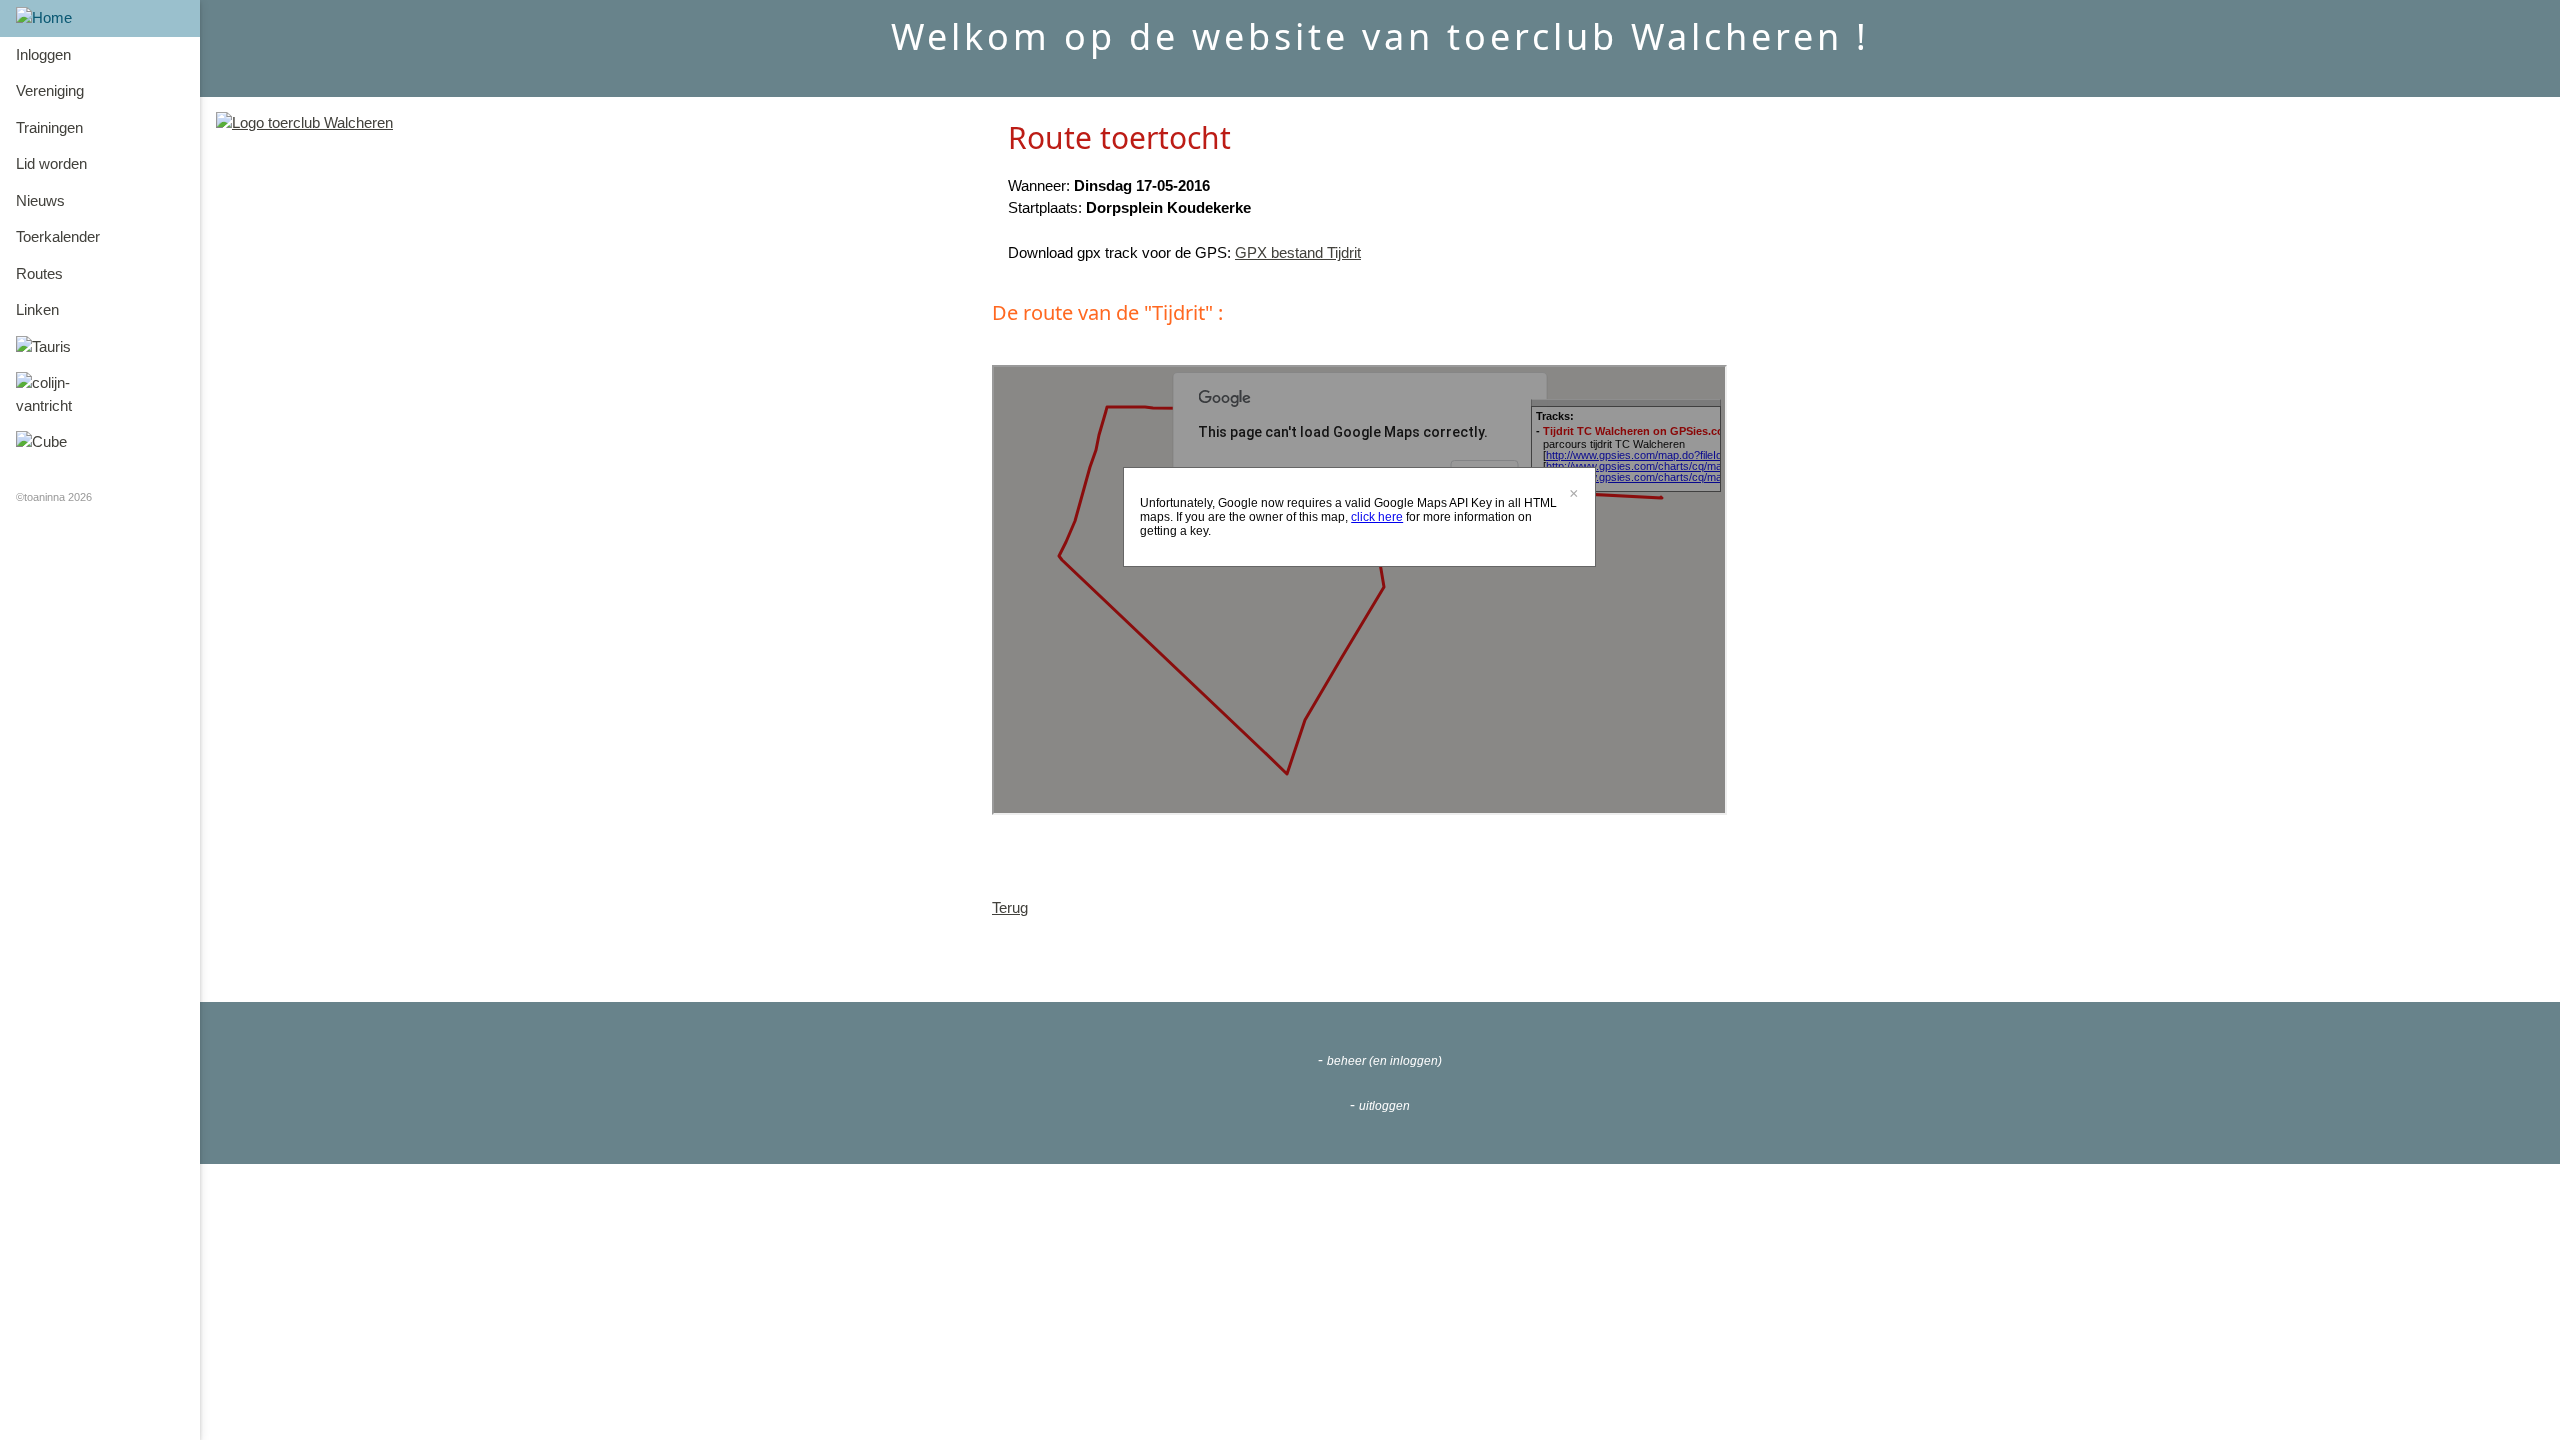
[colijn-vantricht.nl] (100, 394)
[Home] (100, 18)
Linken (37, 309)
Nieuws (40, 200)
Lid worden (51, 163)
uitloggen (1384, 1106)
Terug (1010, 907)
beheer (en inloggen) (1384, 1061)
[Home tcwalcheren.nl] (304, 122)
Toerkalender (58, 236)
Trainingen (49, 127)
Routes (39, 273)
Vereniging (50, 90)
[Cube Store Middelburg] (100, 442)
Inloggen (43, 54)
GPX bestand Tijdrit (1298, 252)
